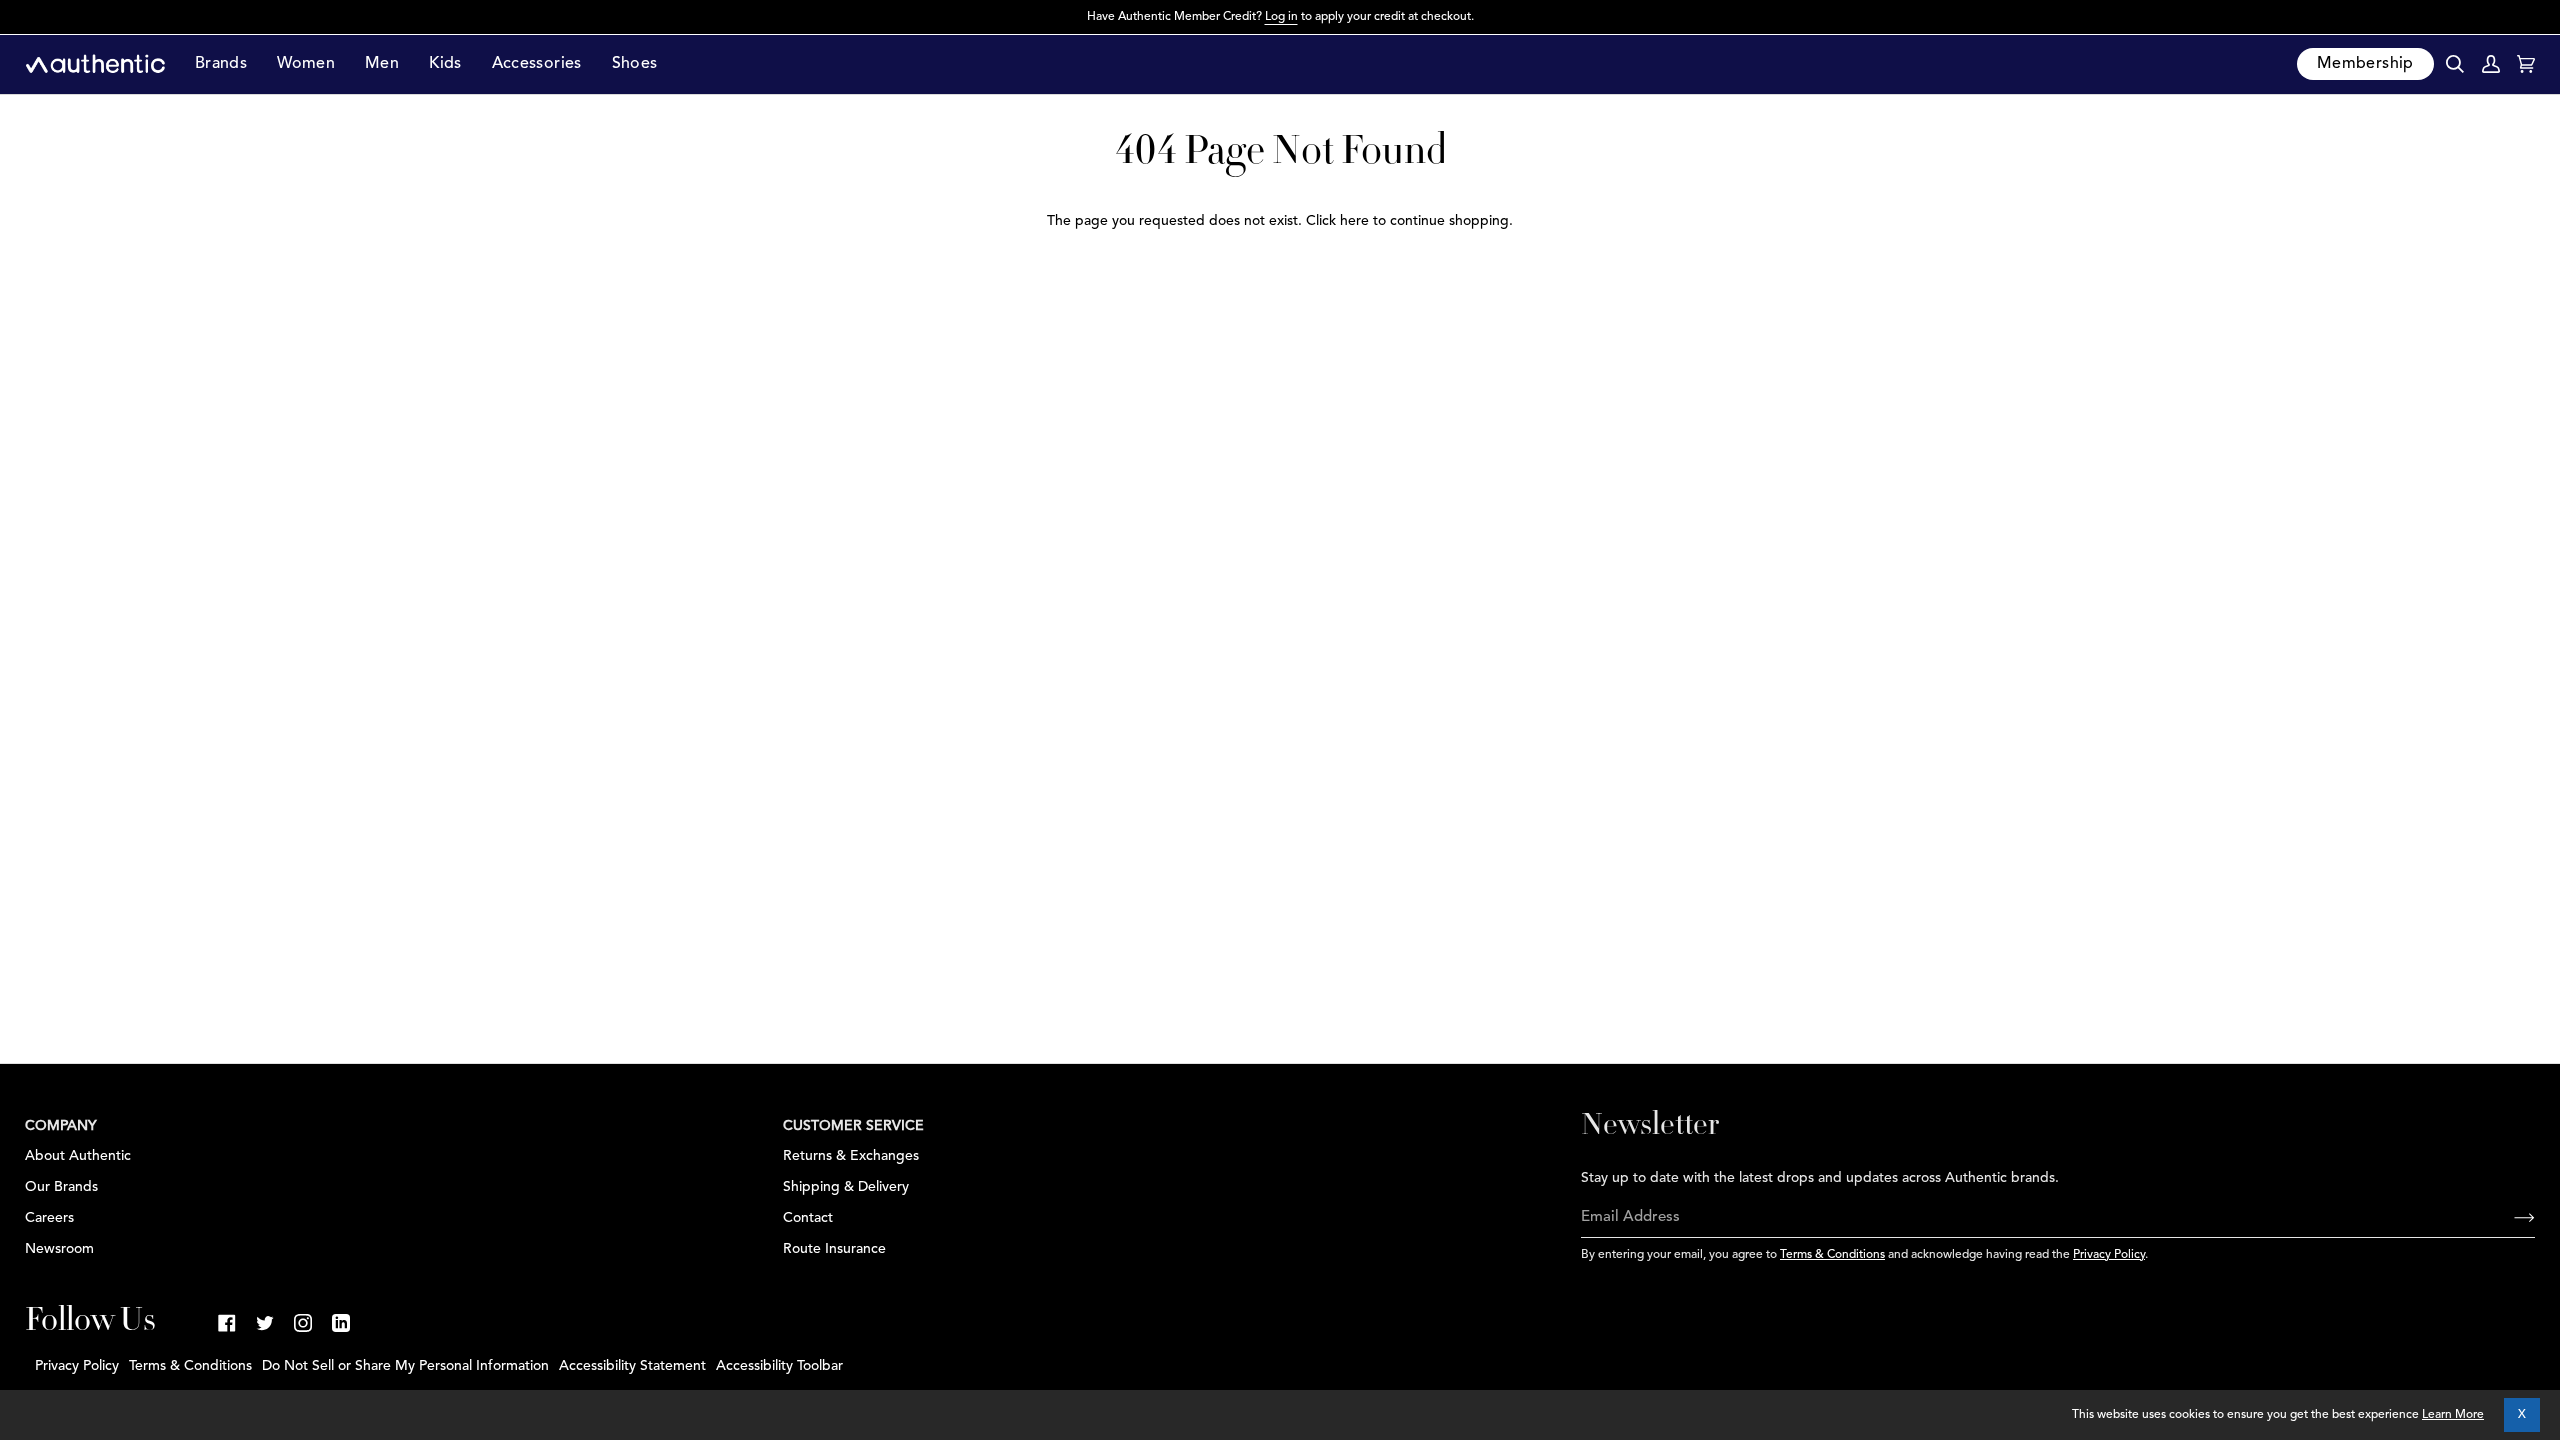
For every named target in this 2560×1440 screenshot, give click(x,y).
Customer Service (853, 1126)
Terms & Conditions (1832, 1255)
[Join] (2508, 1218)
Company (61, 1126)
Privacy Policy (2109, 1255)
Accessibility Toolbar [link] (779, 1366)
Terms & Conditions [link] (190, 1366)
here (1354, 221)
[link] (227, 1323)
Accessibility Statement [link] (632, 1366)
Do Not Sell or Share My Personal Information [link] (405, 1366)
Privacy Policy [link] (77, 1366)
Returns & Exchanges (851, 1156)
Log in (1281, 17)
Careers (49, 1218)
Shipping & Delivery (846, 1187)
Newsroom (59, 1249)
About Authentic (78, 1156)
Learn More (2453, 1415)
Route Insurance (834, 1249)
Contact (808, 1218)
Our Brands (61, 1187)
